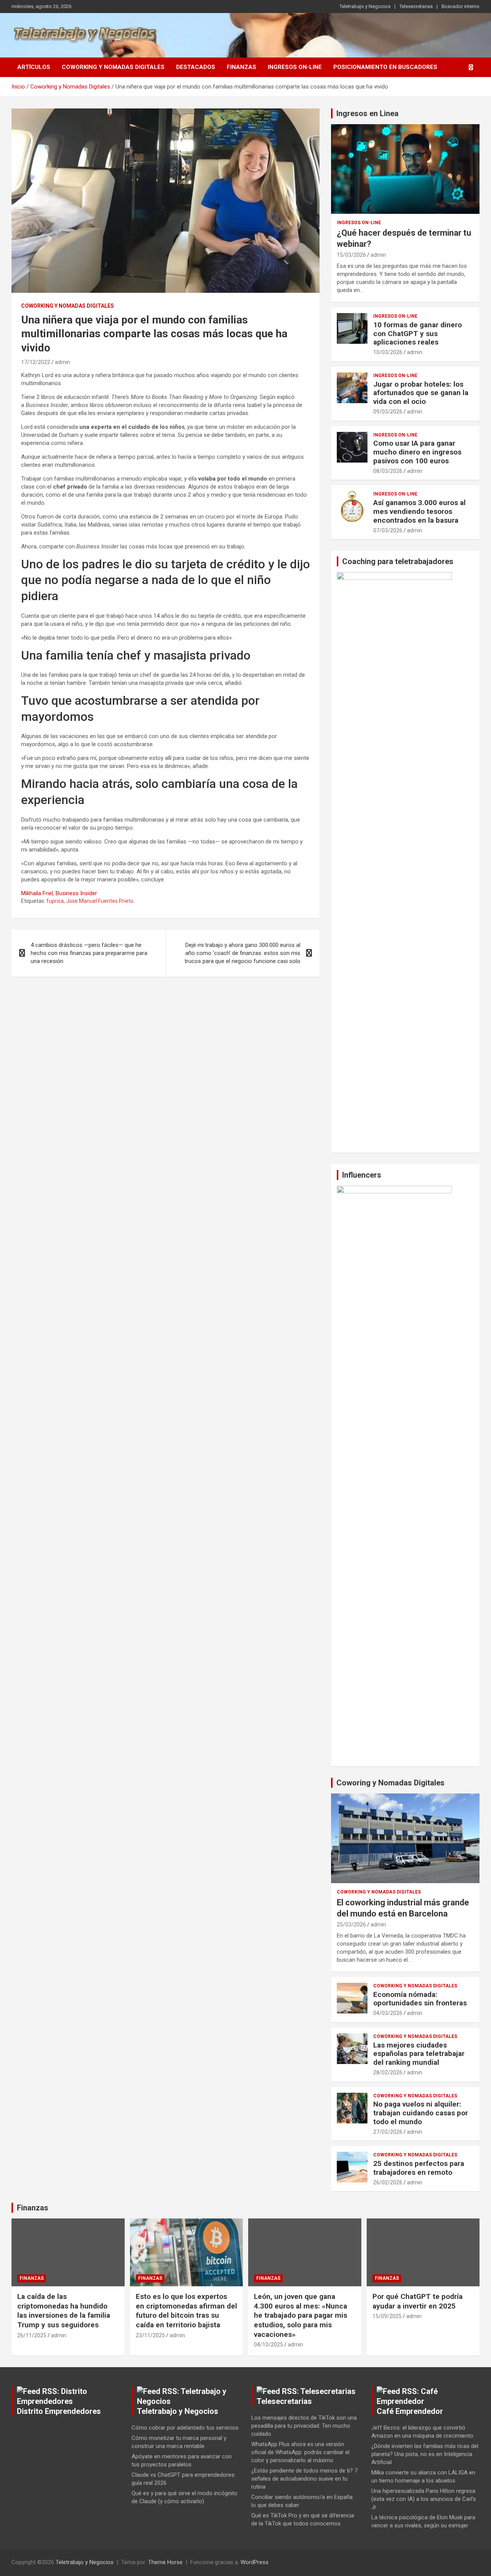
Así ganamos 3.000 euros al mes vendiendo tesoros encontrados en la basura (419, 511)
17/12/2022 (36, 362)
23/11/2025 (150, 2335)
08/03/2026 (388, 471)
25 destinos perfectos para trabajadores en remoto (419, 2168)
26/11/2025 (32, 2335)
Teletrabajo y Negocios (365, 6)
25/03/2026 (351, 1925)
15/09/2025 (387, 2316)
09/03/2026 (388, 412)
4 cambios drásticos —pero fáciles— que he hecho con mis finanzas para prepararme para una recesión (89, 953)
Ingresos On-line (295, 67)
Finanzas (241, 67)
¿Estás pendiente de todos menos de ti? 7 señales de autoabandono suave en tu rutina (304, 2479)
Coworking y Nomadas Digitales (113, 67)
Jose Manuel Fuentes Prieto (100, 901)
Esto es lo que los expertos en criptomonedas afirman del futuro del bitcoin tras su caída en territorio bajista (186, 2311)
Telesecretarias (416, 6)
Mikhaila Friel (37, 893)
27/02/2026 (388, 2132)
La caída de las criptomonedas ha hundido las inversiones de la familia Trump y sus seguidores (64, 2311)
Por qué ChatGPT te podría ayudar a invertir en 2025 (418, 2301)
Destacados (196, 67)
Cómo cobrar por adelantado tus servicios (185, 2428)
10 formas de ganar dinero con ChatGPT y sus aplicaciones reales (418, 334)
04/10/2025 (269, 2345)
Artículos (34, 67)
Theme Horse (165, 2562)
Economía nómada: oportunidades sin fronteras (420, 1999)
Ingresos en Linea (367, 113)
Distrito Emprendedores (59, 2411)
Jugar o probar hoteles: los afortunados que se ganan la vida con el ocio (421, 393)
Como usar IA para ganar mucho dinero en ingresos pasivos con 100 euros (417, 452)
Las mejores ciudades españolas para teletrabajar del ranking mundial (419, 2054)
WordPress (255, 2562)
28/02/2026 (388, 2072)
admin (63, 362)
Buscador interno (461, 6)
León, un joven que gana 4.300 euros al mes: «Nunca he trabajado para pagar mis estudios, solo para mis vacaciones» (301, 2315)
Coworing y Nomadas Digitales (390, 1783)
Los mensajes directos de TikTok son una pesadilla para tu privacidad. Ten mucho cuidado (304, 2426)
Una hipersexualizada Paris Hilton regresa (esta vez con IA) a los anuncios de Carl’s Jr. (424, 2499)
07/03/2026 (388, 530)
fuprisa (55, 901)
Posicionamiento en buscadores (385, 67)
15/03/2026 (351, 255)
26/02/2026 (388, 2182)
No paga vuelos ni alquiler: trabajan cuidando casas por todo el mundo (421, 2113)
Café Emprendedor (410, 2411)
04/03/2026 (388, 2013)
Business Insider (76, 893)
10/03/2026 (388, 352)
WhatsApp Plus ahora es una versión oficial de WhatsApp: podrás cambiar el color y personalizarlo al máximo (300, 2452)
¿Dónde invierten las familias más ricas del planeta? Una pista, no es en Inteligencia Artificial (425, 2454)
